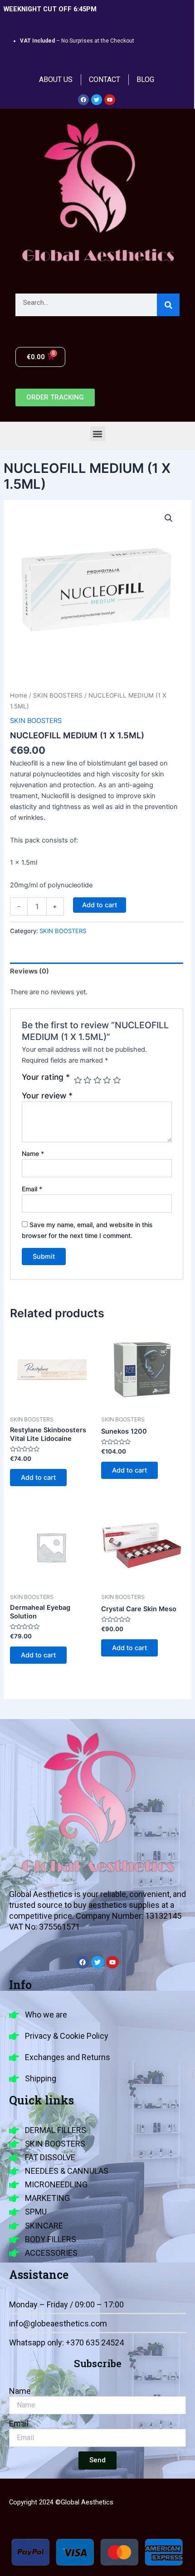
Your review (47, 1095)
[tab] (97, 971)
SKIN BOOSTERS (58, 695)
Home (19, 695)
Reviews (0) (29, 971)
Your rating (46, 1077)
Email (32, 1189)
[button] (98, 434)
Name (33, 1153)
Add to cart (100, 905)
